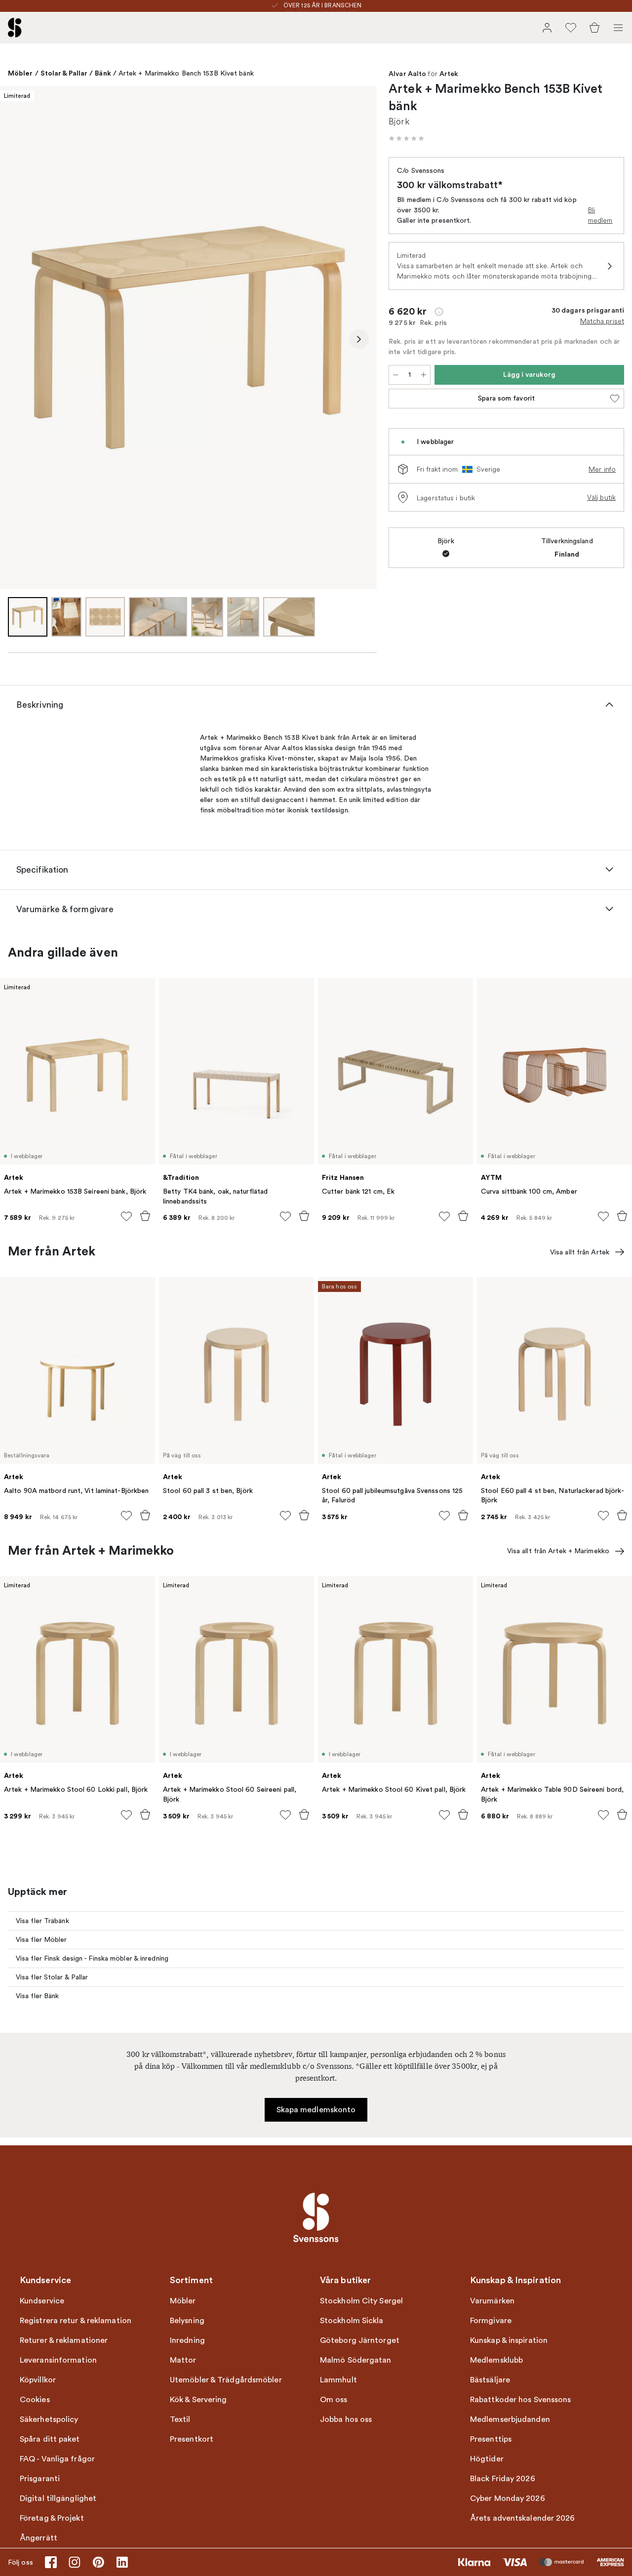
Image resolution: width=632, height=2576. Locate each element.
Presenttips (491, 2439)
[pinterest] (98, 2562)
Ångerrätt (39, 2538)
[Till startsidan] (15, 28)
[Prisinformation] (439, 312)
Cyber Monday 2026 (508, 2498)
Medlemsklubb (496, 2360)
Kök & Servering (198, 2400)
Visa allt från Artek (580, 1252)
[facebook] (51, 2562)
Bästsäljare (490, 2380)
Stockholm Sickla (352, 2321)
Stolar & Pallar (64, 73)
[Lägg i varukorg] (145, 1216)
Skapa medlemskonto (316, 2110)
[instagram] (75, 2562)
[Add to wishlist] (126, 1216)
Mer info (602, 469)
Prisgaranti (40, 2479)
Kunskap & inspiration (509, 2340)
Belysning (187, 2321)
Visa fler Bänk (37, 1996)
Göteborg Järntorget (360, 2340)
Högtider (487, 2459)
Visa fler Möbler (41, 1940)
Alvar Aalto (407, 74)
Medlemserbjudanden (510, 2419)
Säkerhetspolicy (49, 2419)
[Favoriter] (571, 28)
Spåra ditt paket (50, 2439)
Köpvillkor (38, 2380)
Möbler (20, 73)
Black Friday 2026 (503, 2479)
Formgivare (491, 2321)
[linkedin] (122, 2562)
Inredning (187, 2340)
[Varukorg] (594, 28)
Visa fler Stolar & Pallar (52, 1977)
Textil (180, 2419)
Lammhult (338, 2380)
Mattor (183, 2360)
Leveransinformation (58, 2360)
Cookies (35, 2400)
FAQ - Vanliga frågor (57, 2459)
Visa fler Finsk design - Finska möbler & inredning (92, 1958)
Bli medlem (600, 215)
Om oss (334, 2400)
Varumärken (492, 2301)
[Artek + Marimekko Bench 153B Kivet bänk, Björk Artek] (188, 338)
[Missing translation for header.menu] (618, 28)
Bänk (103, 73)
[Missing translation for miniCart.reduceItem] (395, 375)
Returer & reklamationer (64, 2340)
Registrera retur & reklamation (76, 2321)
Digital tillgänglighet (58, 2498)
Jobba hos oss (346, 2419)
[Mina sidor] (547, 28)
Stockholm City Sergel (361, 2301)
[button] (406, 138)
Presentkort (192, 2439)
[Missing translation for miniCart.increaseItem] (424, 375)
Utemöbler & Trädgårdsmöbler (226, 2380)
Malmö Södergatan (356, 2360)
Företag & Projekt (52, 2518)
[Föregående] (18, 339)
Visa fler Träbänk (42, 1921)
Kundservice (42, 2301)
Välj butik (601, 497)
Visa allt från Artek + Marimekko (558, 1551)
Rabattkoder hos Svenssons (521, 2400)
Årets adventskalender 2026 (523, 2518)
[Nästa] (359, 339)
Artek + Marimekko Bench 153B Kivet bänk (186, 73)
